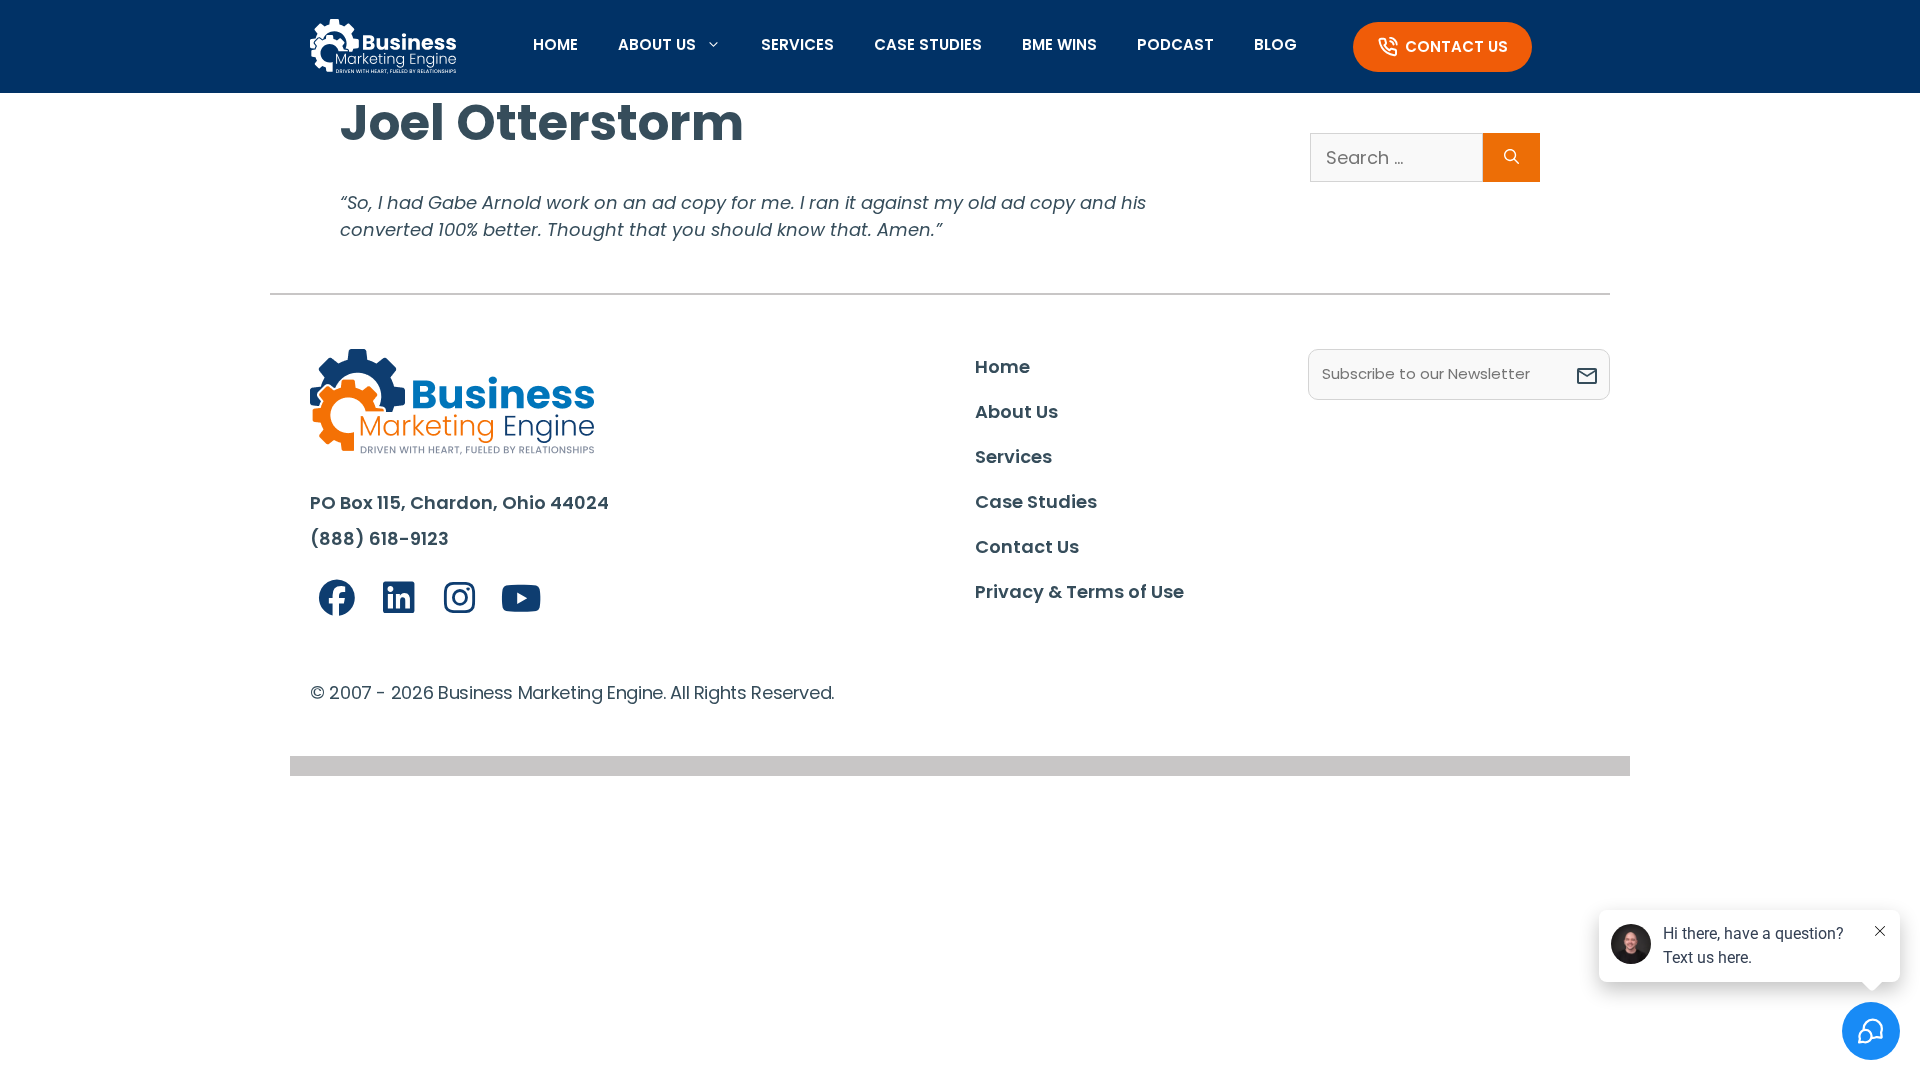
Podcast (1175, 44)
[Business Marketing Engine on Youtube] (522, 599)
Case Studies (928, 44)
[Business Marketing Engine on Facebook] (337, 598)
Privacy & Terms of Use (1079, 591)
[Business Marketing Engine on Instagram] (460, 598)
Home (555, 44)
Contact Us (1456, 46)
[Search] (1511, 157)
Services (797, 44)
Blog (1275, 44)
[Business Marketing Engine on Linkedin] (399, 598)
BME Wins (1059, 44)
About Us (657, 44)
